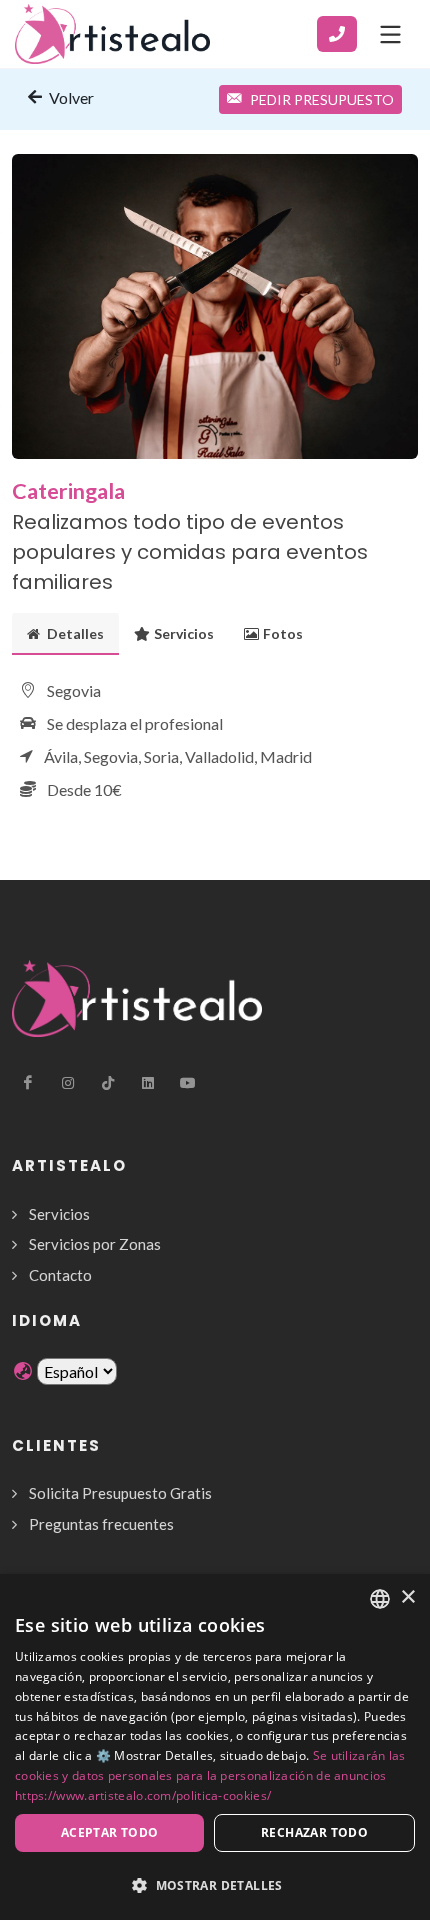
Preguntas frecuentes (101, 1524)
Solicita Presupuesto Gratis (120, 1493)
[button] (215, 1885)
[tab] (65, 633)
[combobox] (380, 1599)
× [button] (407, 1597)
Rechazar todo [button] (314, 1832)
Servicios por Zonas (95, 1244)
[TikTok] (108, 1083)
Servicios (184, 633)
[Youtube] (188, 1083)
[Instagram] (68, 1083)
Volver (70, 97)
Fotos (283, 633)
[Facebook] (28, 1083)
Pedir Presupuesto (322, 99)
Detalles (74, 633)
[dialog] (215, 1747)
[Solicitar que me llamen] (337, 34)
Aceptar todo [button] (110, 1832)
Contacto (60, 1275)
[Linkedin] (148, 1083)
